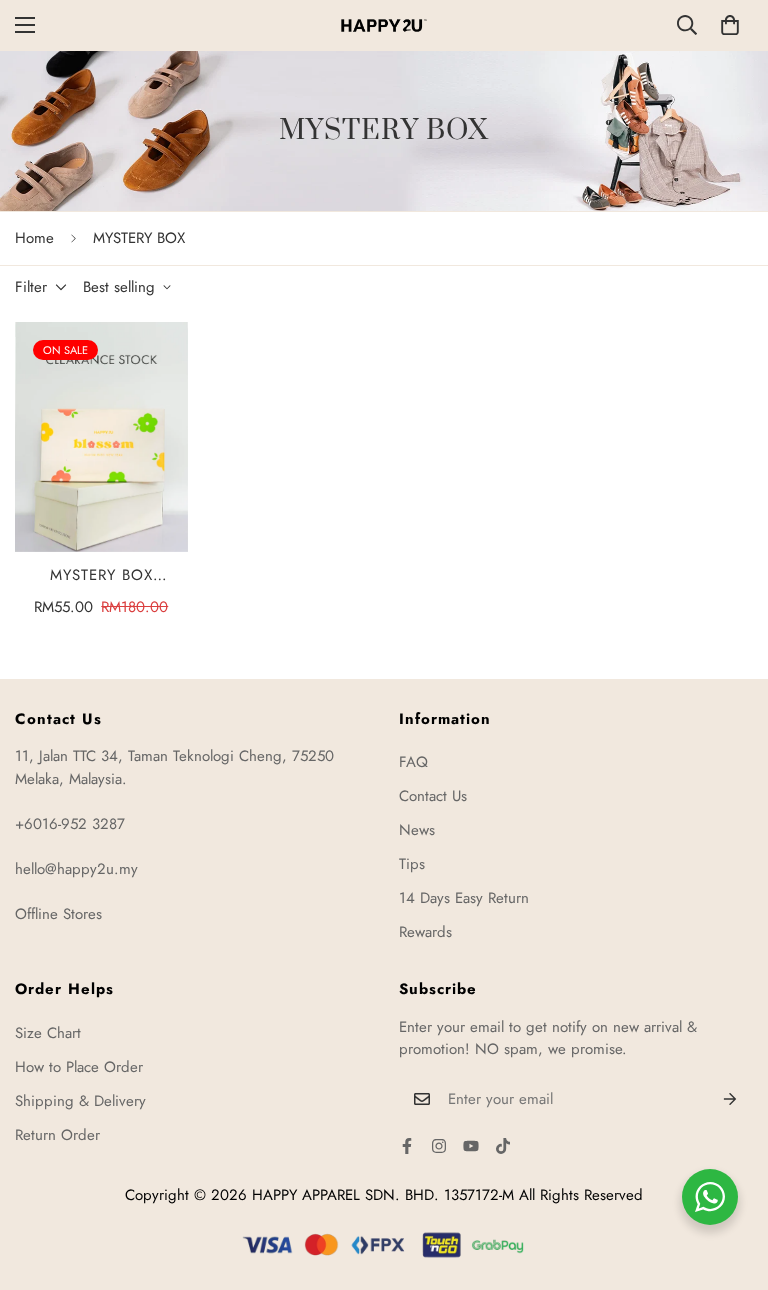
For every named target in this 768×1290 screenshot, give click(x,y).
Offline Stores (58, 914)
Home (34, 238)
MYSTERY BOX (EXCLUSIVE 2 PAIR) (101, 575)
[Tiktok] (503, 1146)
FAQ (413, 762)
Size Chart (48, 1033)
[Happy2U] (384, 25)
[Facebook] (407, 1146)
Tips (412, 864)
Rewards (425, 932)
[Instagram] (439, 1146)
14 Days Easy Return (464, 898)
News (417, 830)
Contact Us (433, 796)
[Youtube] (471, 1146)
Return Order (57, 1135)
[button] (730, 25)
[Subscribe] (730, 1099)
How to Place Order (79, 1067)
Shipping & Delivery (80, 1101)
